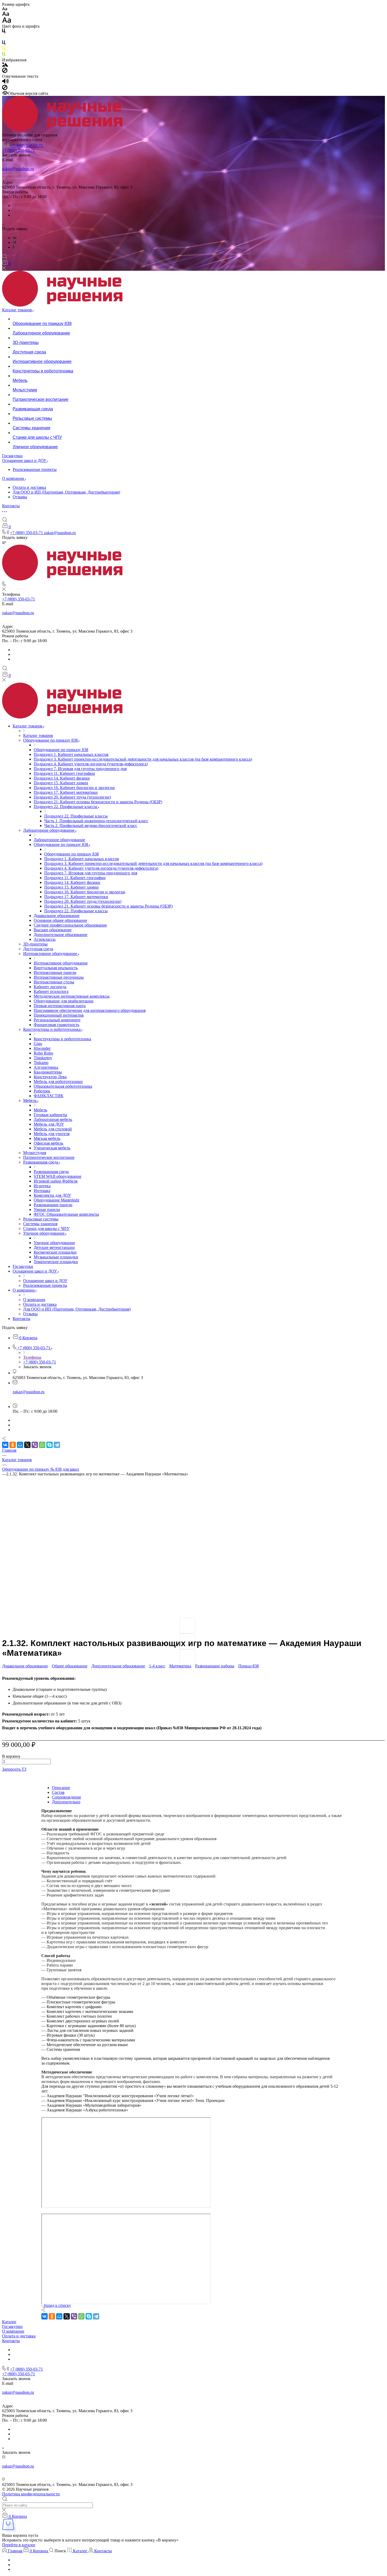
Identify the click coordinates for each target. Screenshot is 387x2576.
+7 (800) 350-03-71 (26, 146)
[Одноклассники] (14, 247)
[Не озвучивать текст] (5, 89)
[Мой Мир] (20, 1445)
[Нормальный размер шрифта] (6, 15)
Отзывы (20, 497)
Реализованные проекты (35, 469)
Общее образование (70, 1666)
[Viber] (35, 1445)
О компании (13, 2331)
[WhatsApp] (42, 1445)
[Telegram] (14, 242)
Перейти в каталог (19, 2545)
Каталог (9, 2322)
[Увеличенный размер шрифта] (7, 21)
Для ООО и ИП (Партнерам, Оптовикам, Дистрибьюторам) (66, 492)
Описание (61, 1788)
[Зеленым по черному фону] (4, 55)
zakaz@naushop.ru (18, 169)
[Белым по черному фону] (4, 38)
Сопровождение (66, 1797)
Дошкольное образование (25, 1666)
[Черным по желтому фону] (4, 49)
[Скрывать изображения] (5, 72)
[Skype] (49, 1445)
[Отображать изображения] (5, 65)
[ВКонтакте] (15, 238)
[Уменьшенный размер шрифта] (5, 9)
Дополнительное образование (118, 1666)
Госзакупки (12, 2326)
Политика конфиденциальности (31, 2494)
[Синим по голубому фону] (4, 44)
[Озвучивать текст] (5, 82)
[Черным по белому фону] (4, 32)
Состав (58, 1792)
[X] (27, 1445)
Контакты (11, 2341)
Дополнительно (66, 1802)
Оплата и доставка (29, 487)
